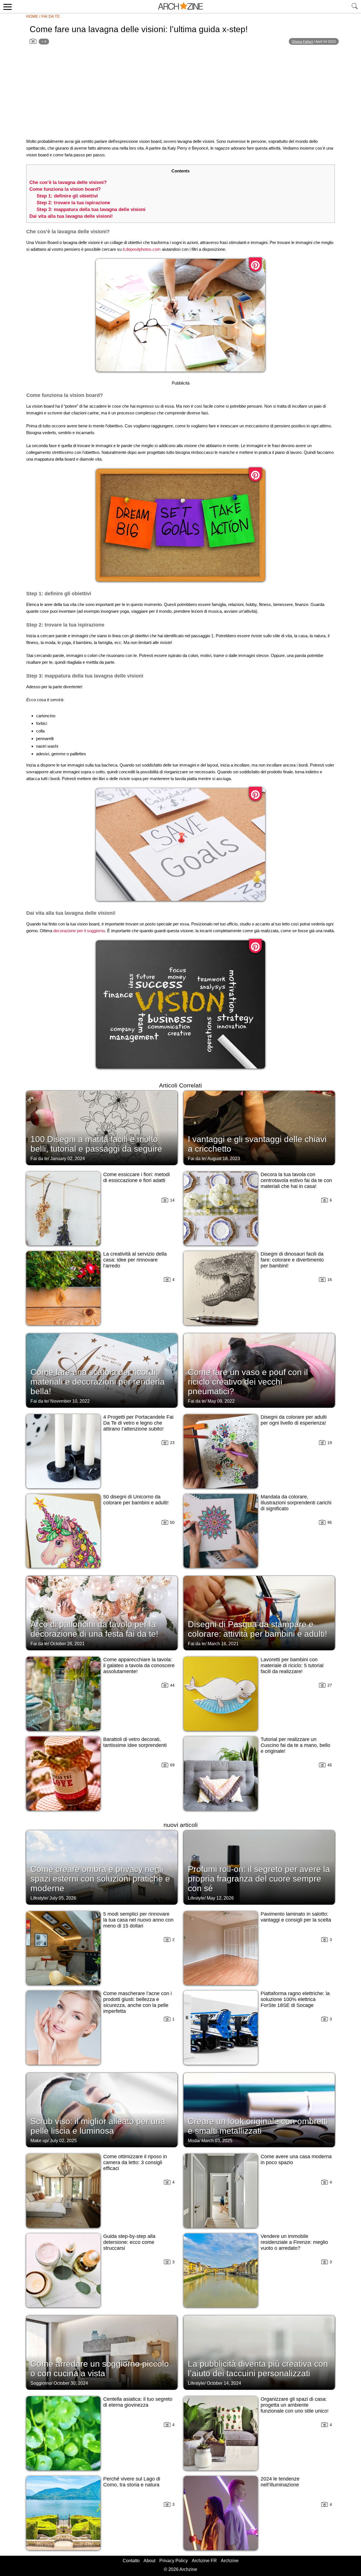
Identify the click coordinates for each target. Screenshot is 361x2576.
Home (32, 16)
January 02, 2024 (68, 1159)
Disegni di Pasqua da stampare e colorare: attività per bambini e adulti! (257, 1629)
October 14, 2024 (224, 2383)
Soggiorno (41, 2383)
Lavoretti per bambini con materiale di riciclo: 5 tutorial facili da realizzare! (292, 1665)
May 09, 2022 (221, 1401)
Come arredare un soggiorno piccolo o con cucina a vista (100, 2369)
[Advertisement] (180, 95)
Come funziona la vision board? (65, 189)
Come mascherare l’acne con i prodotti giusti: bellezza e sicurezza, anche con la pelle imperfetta (137, 2002)
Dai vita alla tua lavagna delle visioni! (71, 216)
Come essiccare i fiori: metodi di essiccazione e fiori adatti (137, 1177)
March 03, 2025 (217, 2141)
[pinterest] (255, 265)
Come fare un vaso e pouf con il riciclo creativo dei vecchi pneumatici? (248, 1382)
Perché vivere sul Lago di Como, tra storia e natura (132, 2482)
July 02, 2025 (63, 2141)
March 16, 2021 (223, 1644)
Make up (39, 2141)
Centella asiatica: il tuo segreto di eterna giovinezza (138, 2402)
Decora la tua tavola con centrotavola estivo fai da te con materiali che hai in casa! (296, 1180)
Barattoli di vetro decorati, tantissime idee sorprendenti (135, 1742)
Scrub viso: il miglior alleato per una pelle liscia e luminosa (98, 2126)
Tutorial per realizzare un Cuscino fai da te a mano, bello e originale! (295, 1745)
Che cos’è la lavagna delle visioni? (68, 182)
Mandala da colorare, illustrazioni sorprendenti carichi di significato (296, 1503)
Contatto (131, 2561)
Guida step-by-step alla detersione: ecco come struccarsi (129, 2242)
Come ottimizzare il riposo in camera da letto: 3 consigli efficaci (135, 2162)
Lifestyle (39, 1898)
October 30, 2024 (71, 2383)
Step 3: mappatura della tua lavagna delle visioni (91, 209)
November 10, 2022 (70, 1401)
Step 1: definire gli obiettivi (67, 196)
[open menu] (7, 6)
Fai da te (51, 16)
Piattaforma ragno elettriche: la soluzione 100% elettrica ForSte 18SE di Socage (295, 1999)
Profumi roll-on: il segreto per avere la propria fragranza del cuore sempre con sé (259, 1879)
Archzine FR (204, 2561)
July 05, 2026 (63, 1898)
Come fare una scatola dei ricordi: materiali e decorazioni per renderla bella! (98, 1382)
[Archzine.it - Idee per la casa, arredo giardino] (180, 6)
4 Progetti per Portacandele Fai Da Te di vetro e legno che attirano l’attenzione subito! (138, 1423)
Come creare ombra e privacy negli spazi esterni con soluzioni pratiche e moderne (100, 1879)
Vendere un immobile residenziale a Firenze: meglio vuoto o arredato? (294, 2242)
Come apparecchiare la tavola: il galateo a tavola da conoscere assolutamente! (139, 1665)
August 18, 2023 (224, 1159)
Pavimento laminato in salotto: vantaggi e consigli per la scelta (296, 1917)
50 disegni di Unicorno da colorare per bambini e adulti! (136, 1500)
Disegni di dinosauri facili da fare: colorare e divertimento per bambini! (292, 1260)
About (149, 2561)
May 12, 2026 (220, 1898)
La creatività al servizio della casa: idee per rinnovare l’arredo (135, 1260)
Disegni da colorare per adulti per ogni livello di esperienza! (294, 1420)
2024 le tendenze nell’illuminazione (280, 2482)
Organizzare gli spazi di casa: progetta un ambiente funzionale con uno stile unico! (295, 2405)
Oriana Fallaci (302, 42)
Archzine (230, 2561)
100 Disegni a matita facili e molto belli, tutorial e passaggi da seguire (96, 1144)
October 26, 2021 (67, 1644)
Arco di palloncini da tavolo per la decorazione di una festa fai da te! (94, 1629)
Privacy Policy (174, 2561)
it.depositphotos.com (142, 249)
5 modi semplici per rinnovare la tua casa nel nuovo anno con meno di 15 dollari (138, 1920)
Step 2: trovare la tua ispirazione (73, 203)
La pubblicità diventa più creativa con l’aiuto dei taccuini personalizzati (258, 2369)
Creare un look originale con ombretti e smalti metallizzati (258, 2126)
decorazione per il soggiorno (79, 931)
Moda (193, 2141)
